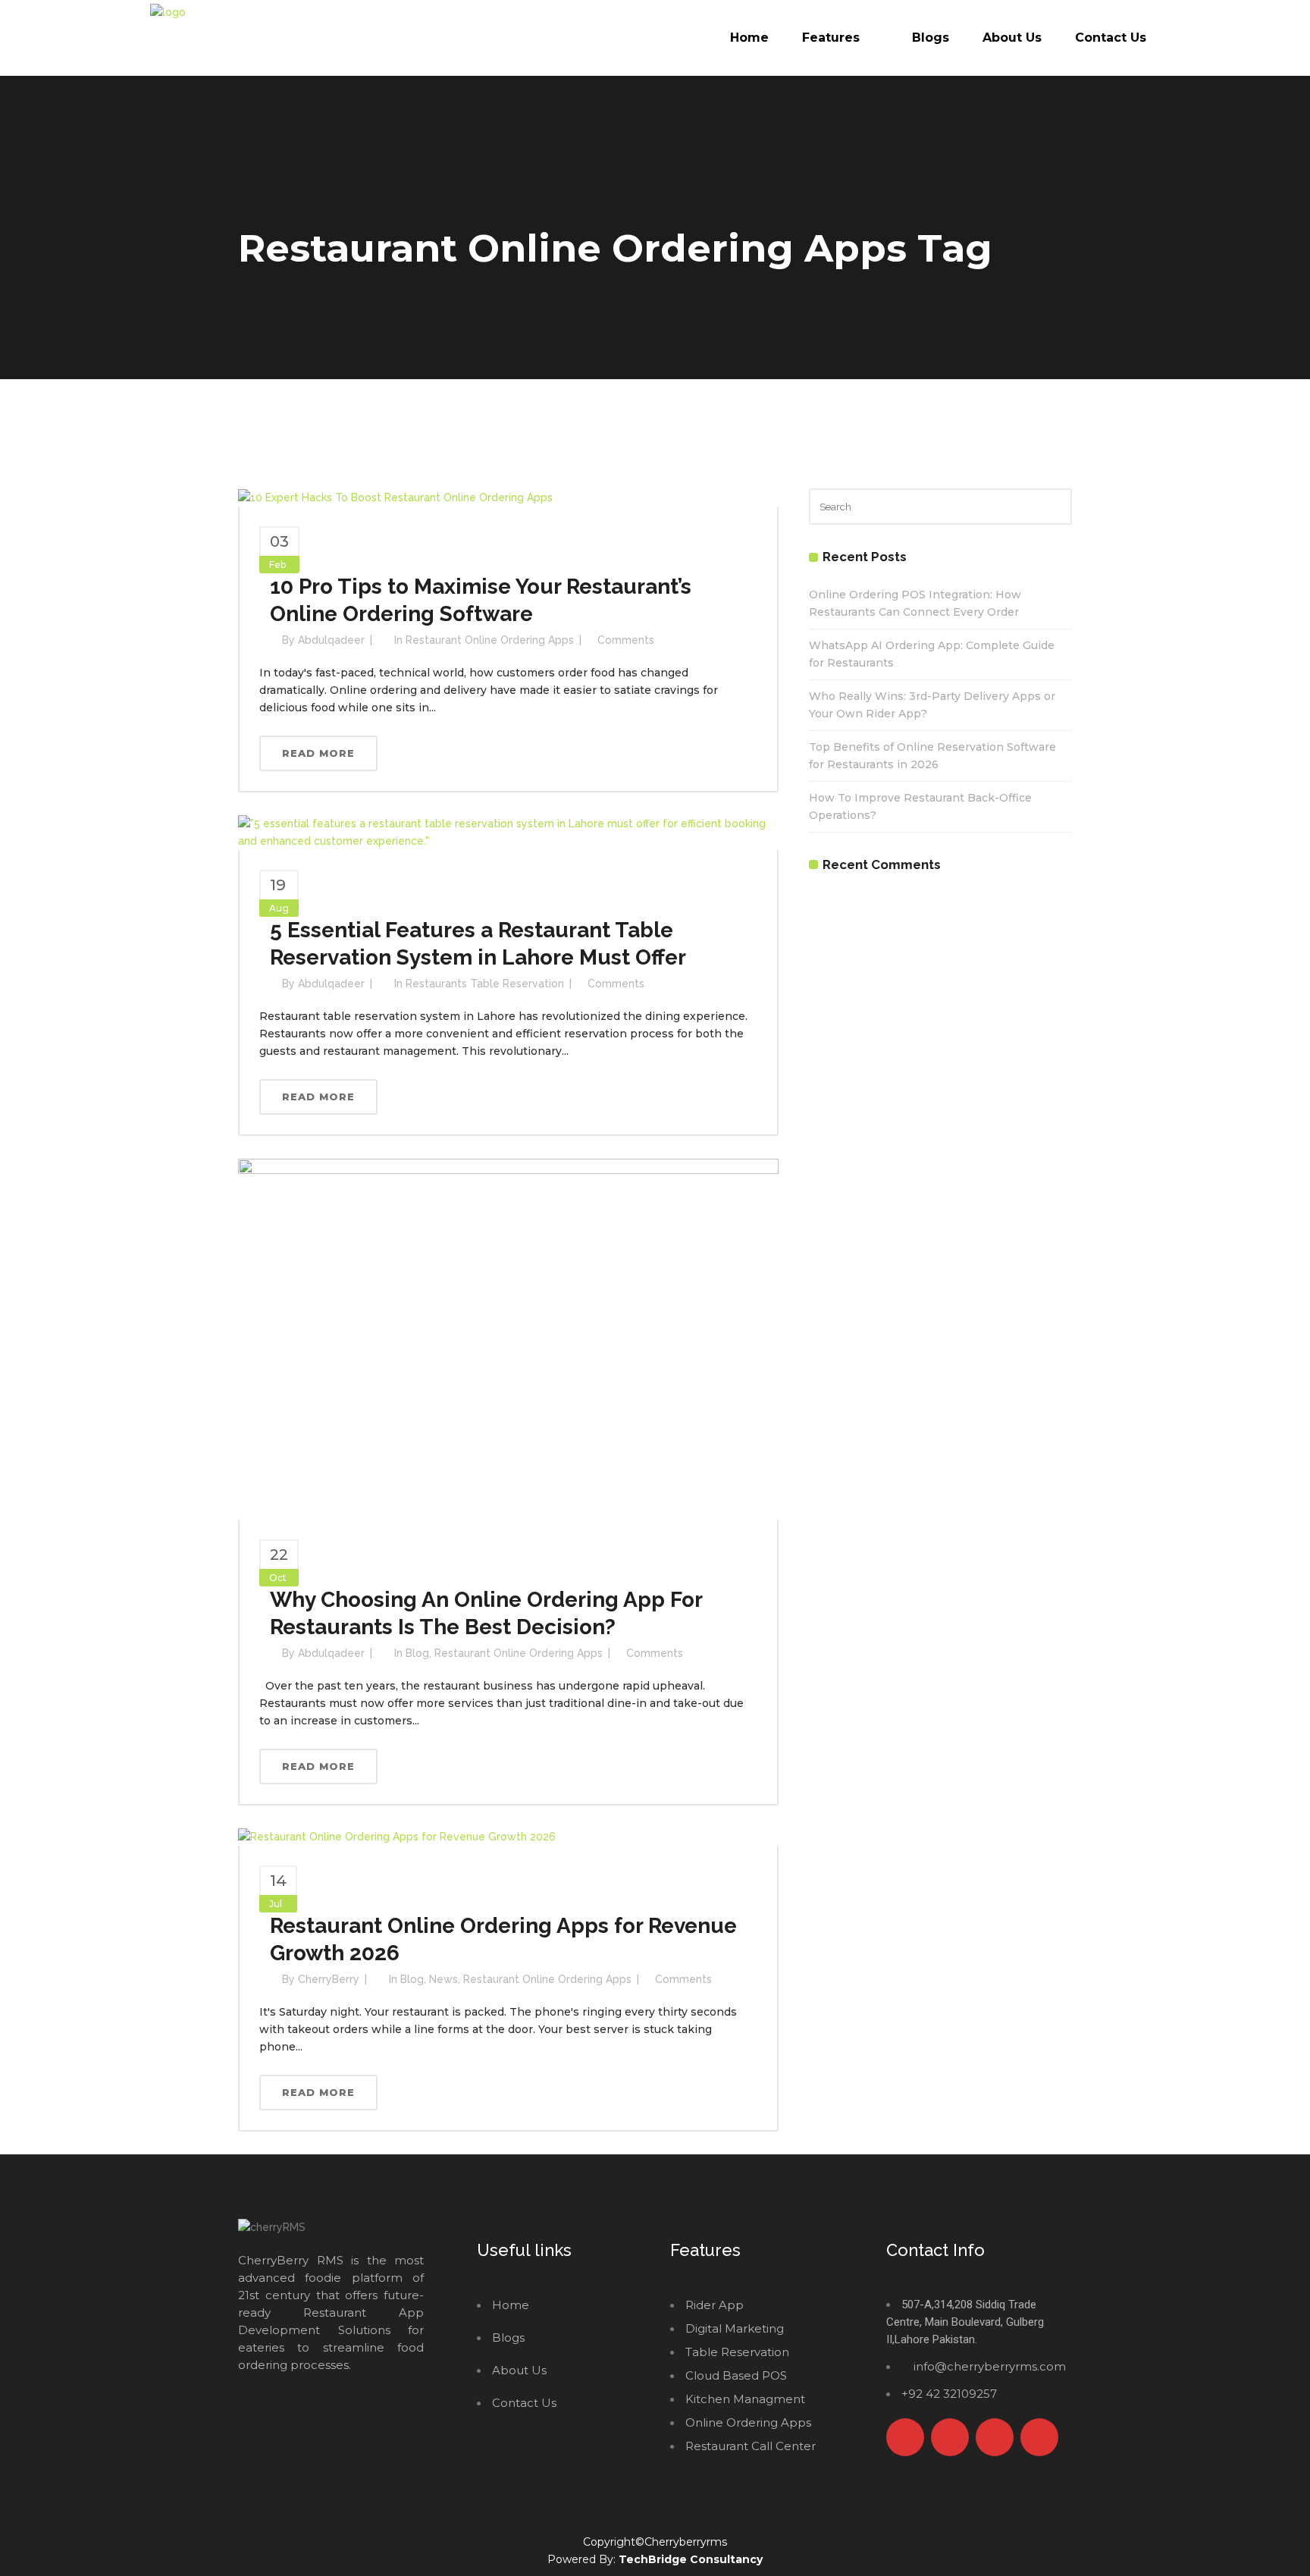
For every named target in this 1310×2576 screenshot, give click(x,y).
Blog (417, 1653)
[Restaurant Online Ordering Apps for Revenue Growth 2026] (397, 1837)
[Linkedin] (1039, 2437)
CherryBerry (329, 1979)
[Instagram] (995, 2437)
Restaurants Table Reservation (485, 984)
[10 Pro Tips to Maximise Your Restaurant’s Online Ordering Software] (395, 497)
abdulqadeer (331, 640)
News (443, 1979)
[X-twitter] (950, 2437)
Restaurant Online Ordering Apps (490, 640)
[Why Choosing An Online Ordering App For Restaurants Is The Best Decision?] (508, 1338)
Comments (626, 640)
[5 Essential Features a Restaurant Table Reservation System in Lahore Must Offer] (508, 831)
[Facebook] (905, 2437)
